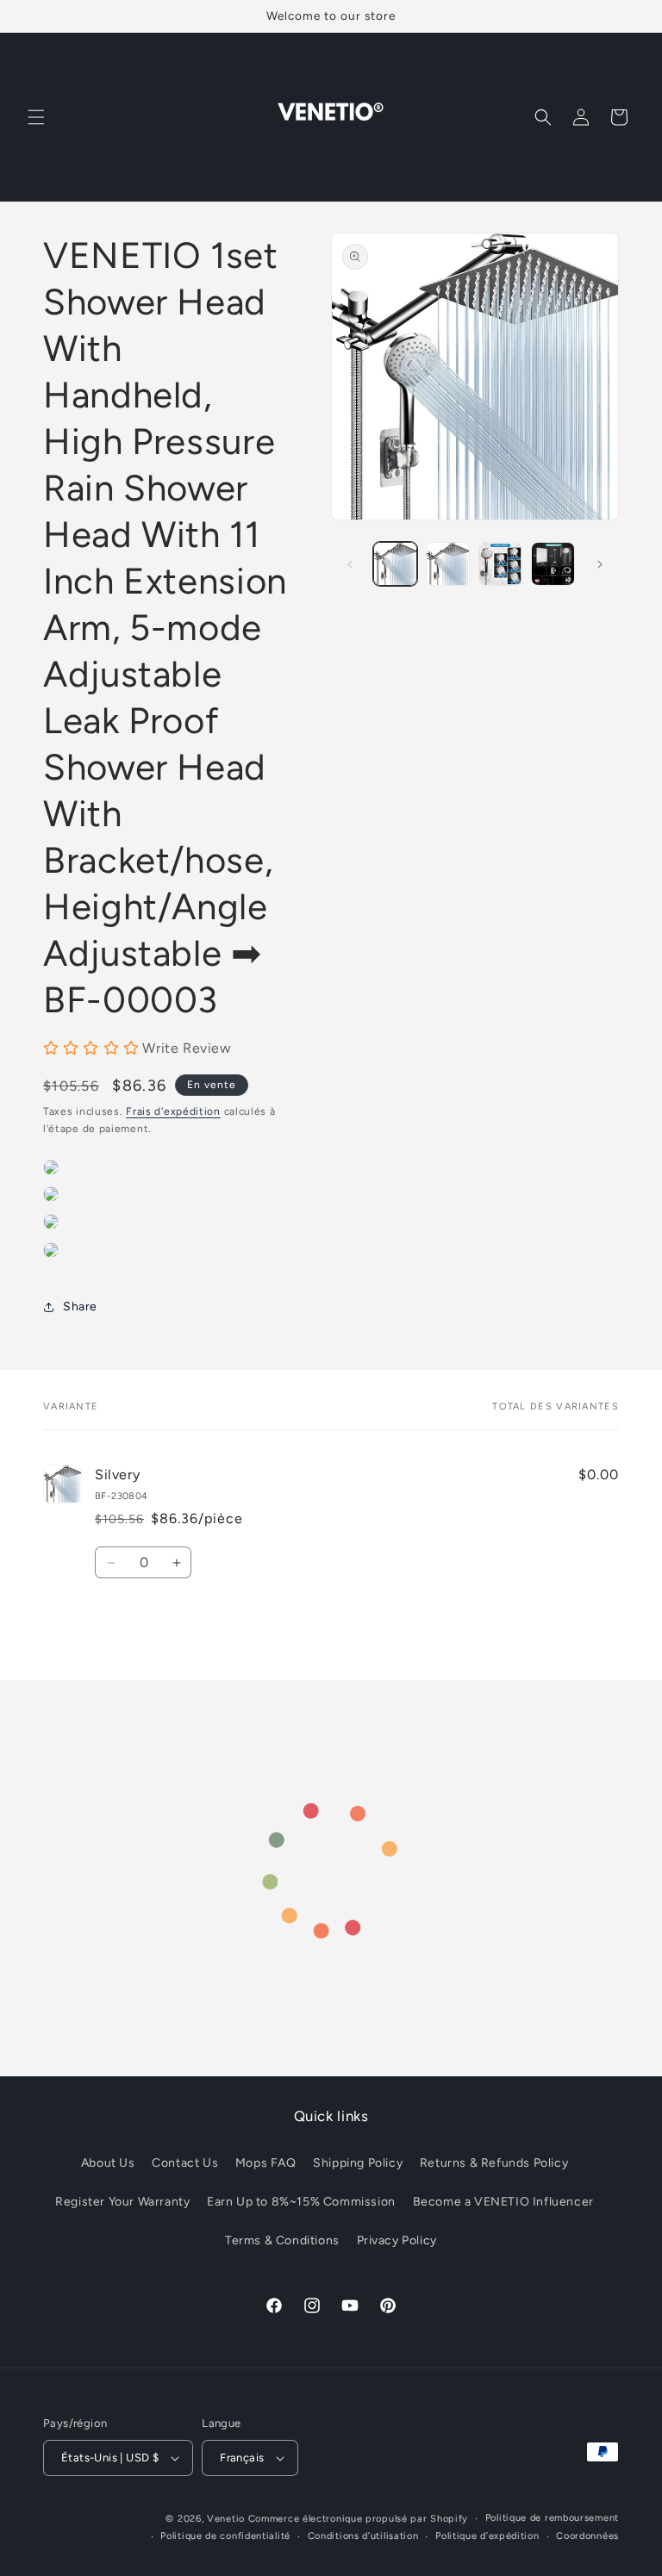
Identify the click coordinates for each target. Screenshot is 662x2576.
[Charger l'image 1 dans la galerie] (395, 564)
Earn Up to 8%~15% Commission (301, 2202)
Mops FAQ (266, 2163)
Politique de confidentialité (225, 2536)
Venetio (226, 2519)
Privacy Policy (397, 2240)
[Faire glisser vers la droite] (600, 564)
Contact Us (185, 2163)
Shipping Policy (358, 2163)
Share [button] (80, 1307)
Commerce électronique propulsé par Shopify (358, 2519)
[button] (36, 117)
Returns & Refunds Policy (494, 2163)
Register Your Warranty (122, 2202)
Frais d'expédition (173, 1111)
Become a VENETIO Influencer (503, 2202)
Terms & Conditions (282, 2240)
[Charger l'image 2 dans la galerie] (448, 564)
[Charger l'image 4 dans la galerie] (553, 564)
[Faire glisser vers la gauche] (350, 564)
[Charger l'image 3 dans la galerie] (500, 564)
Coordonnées (587, 2536)
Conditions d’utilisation (363, 2536)
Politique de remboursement (552, 2518)
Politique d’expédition (487, 2536)
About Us (108, 2163)
